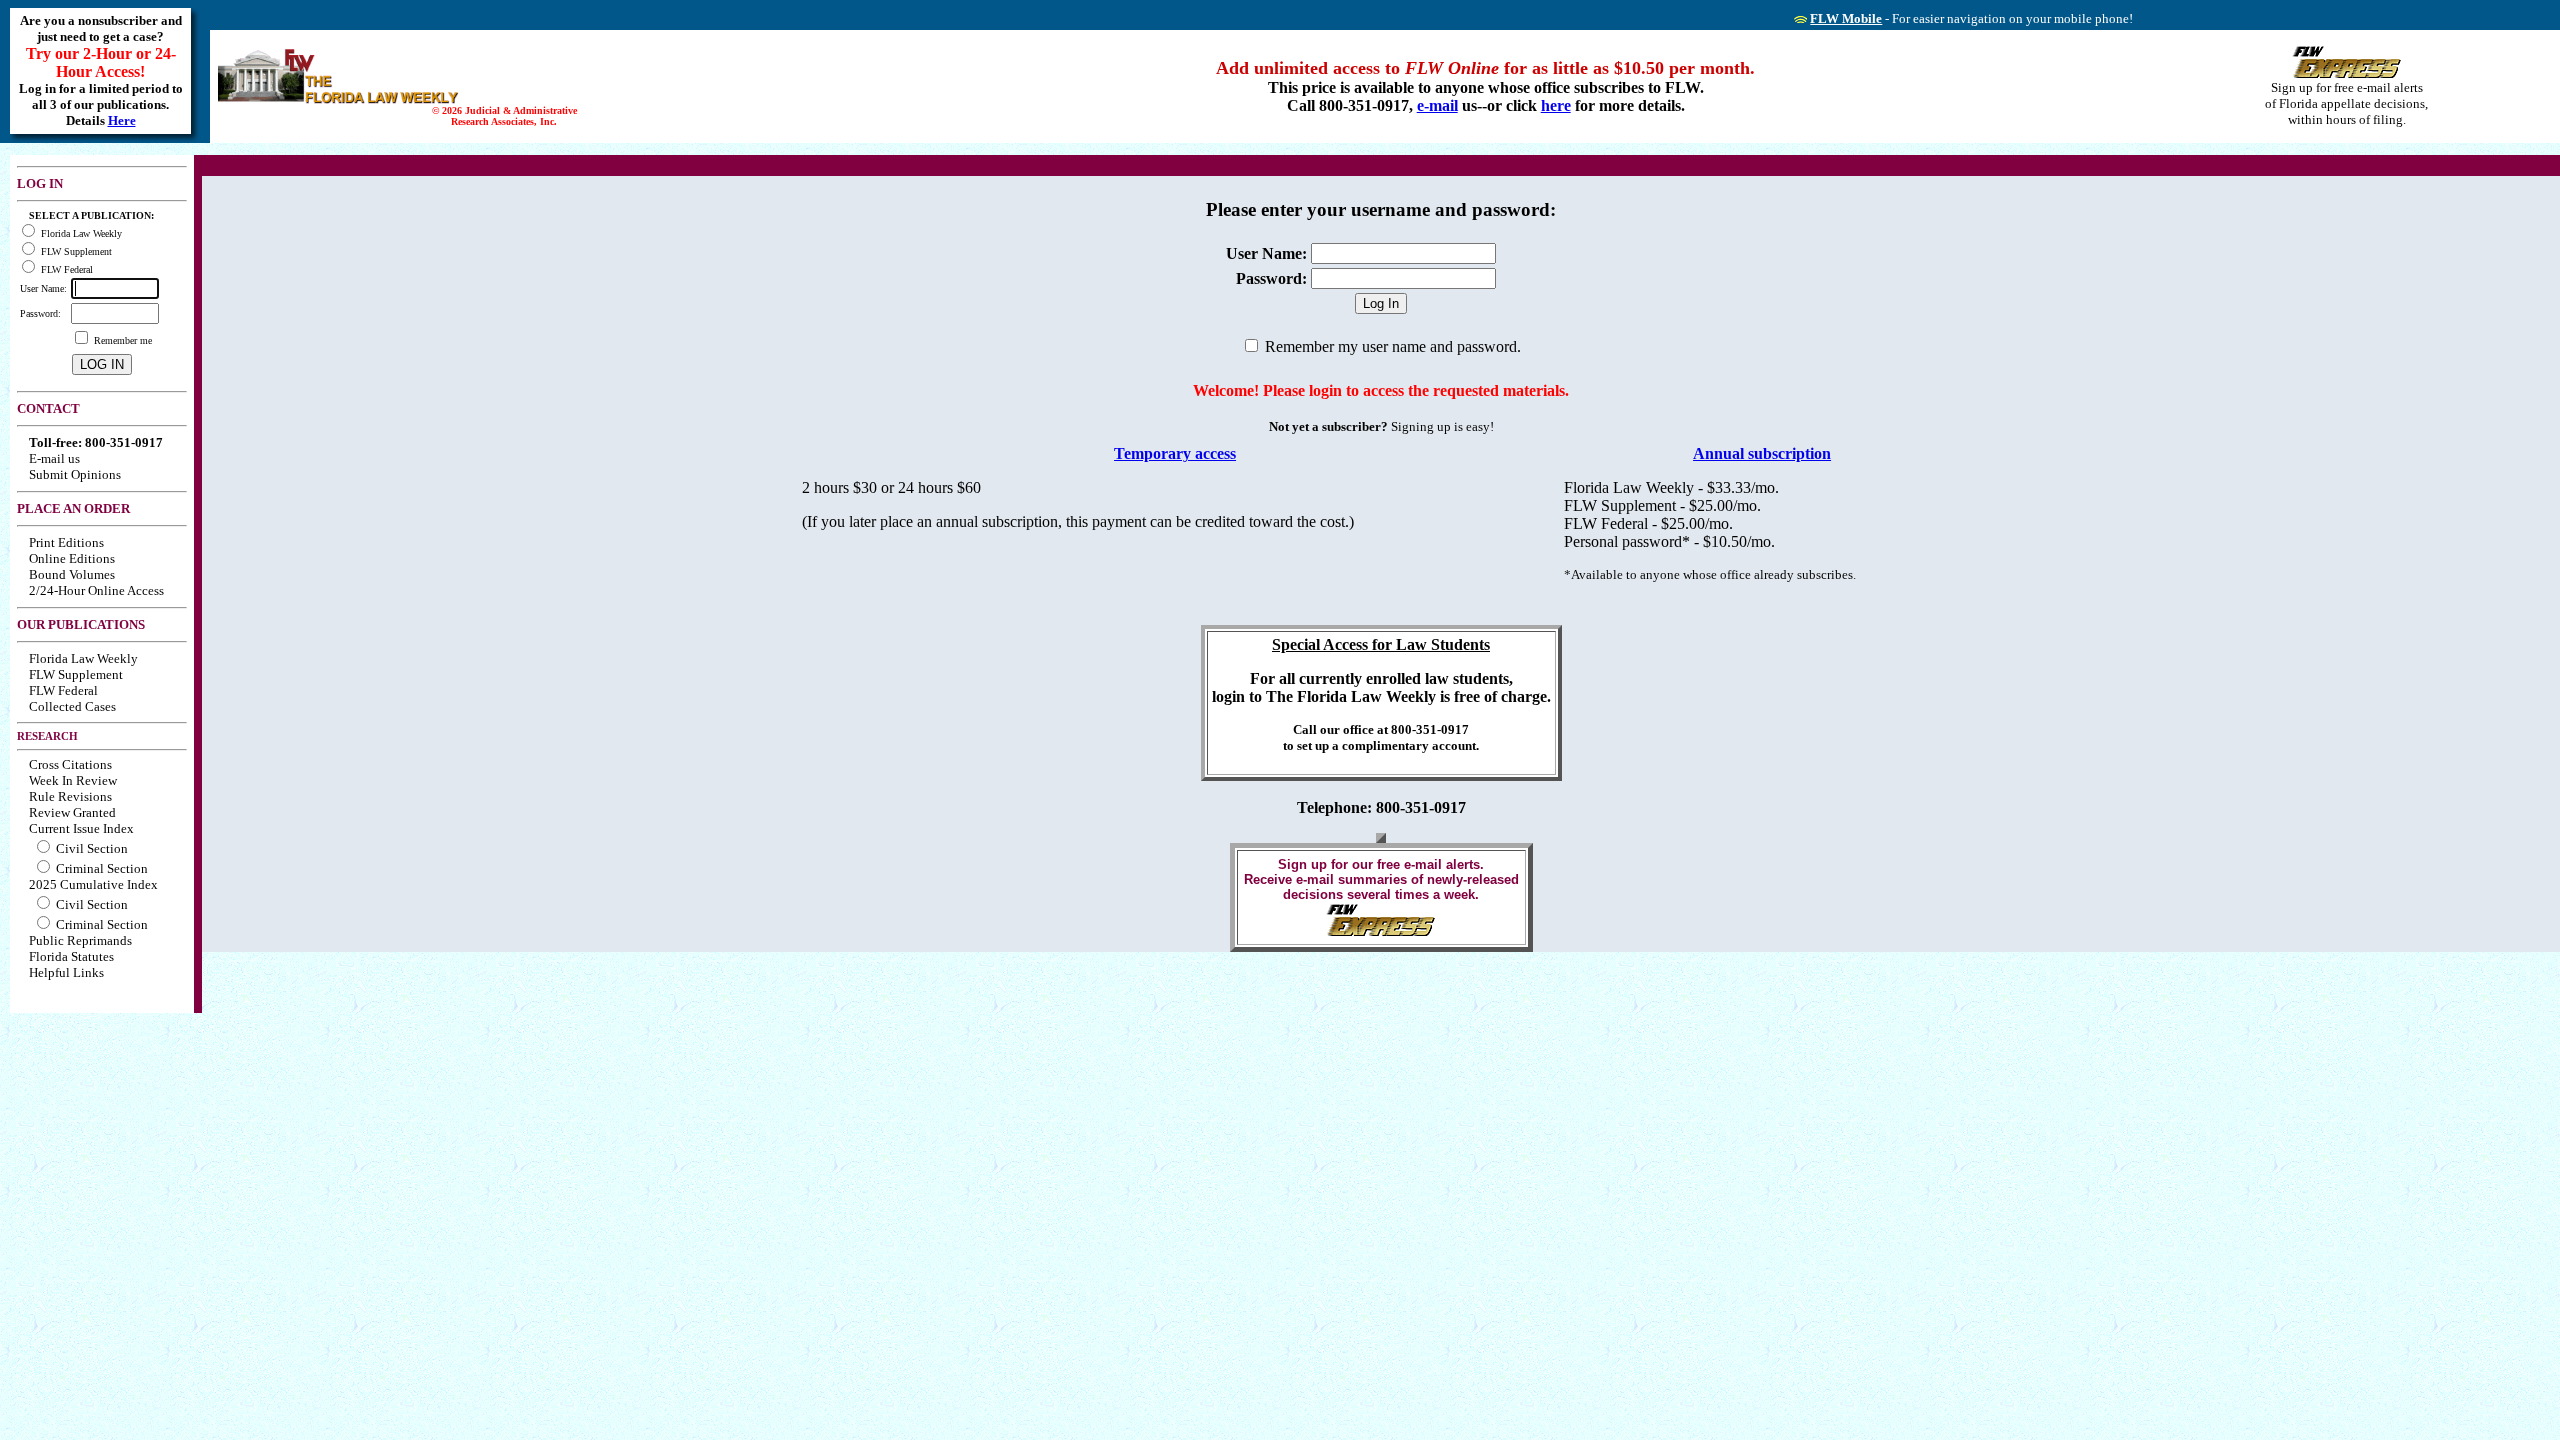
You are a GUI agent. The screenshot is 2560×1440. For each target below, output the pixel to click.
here (1556, 105)
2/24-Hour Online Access (96, 590)
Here (122, 120)
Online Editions (72, 558)
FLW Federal (63, 690)
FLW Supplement (76, 674)
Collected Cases (72, 706)
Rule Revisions (70, 796)
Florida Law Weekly (83, 658)
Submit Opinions (75, 474)
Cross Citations (70, 764)
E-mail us (54, 458)
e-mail (1437, 105)
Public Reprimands (80, 940)
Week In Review (73, 780)
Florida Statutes (71, 956)
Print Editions (66, 542)
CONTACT (48, 408)
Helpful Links (66, 972)
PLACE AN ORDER (73, 508)
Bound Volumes (72, 574)
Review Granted (72, 812)
